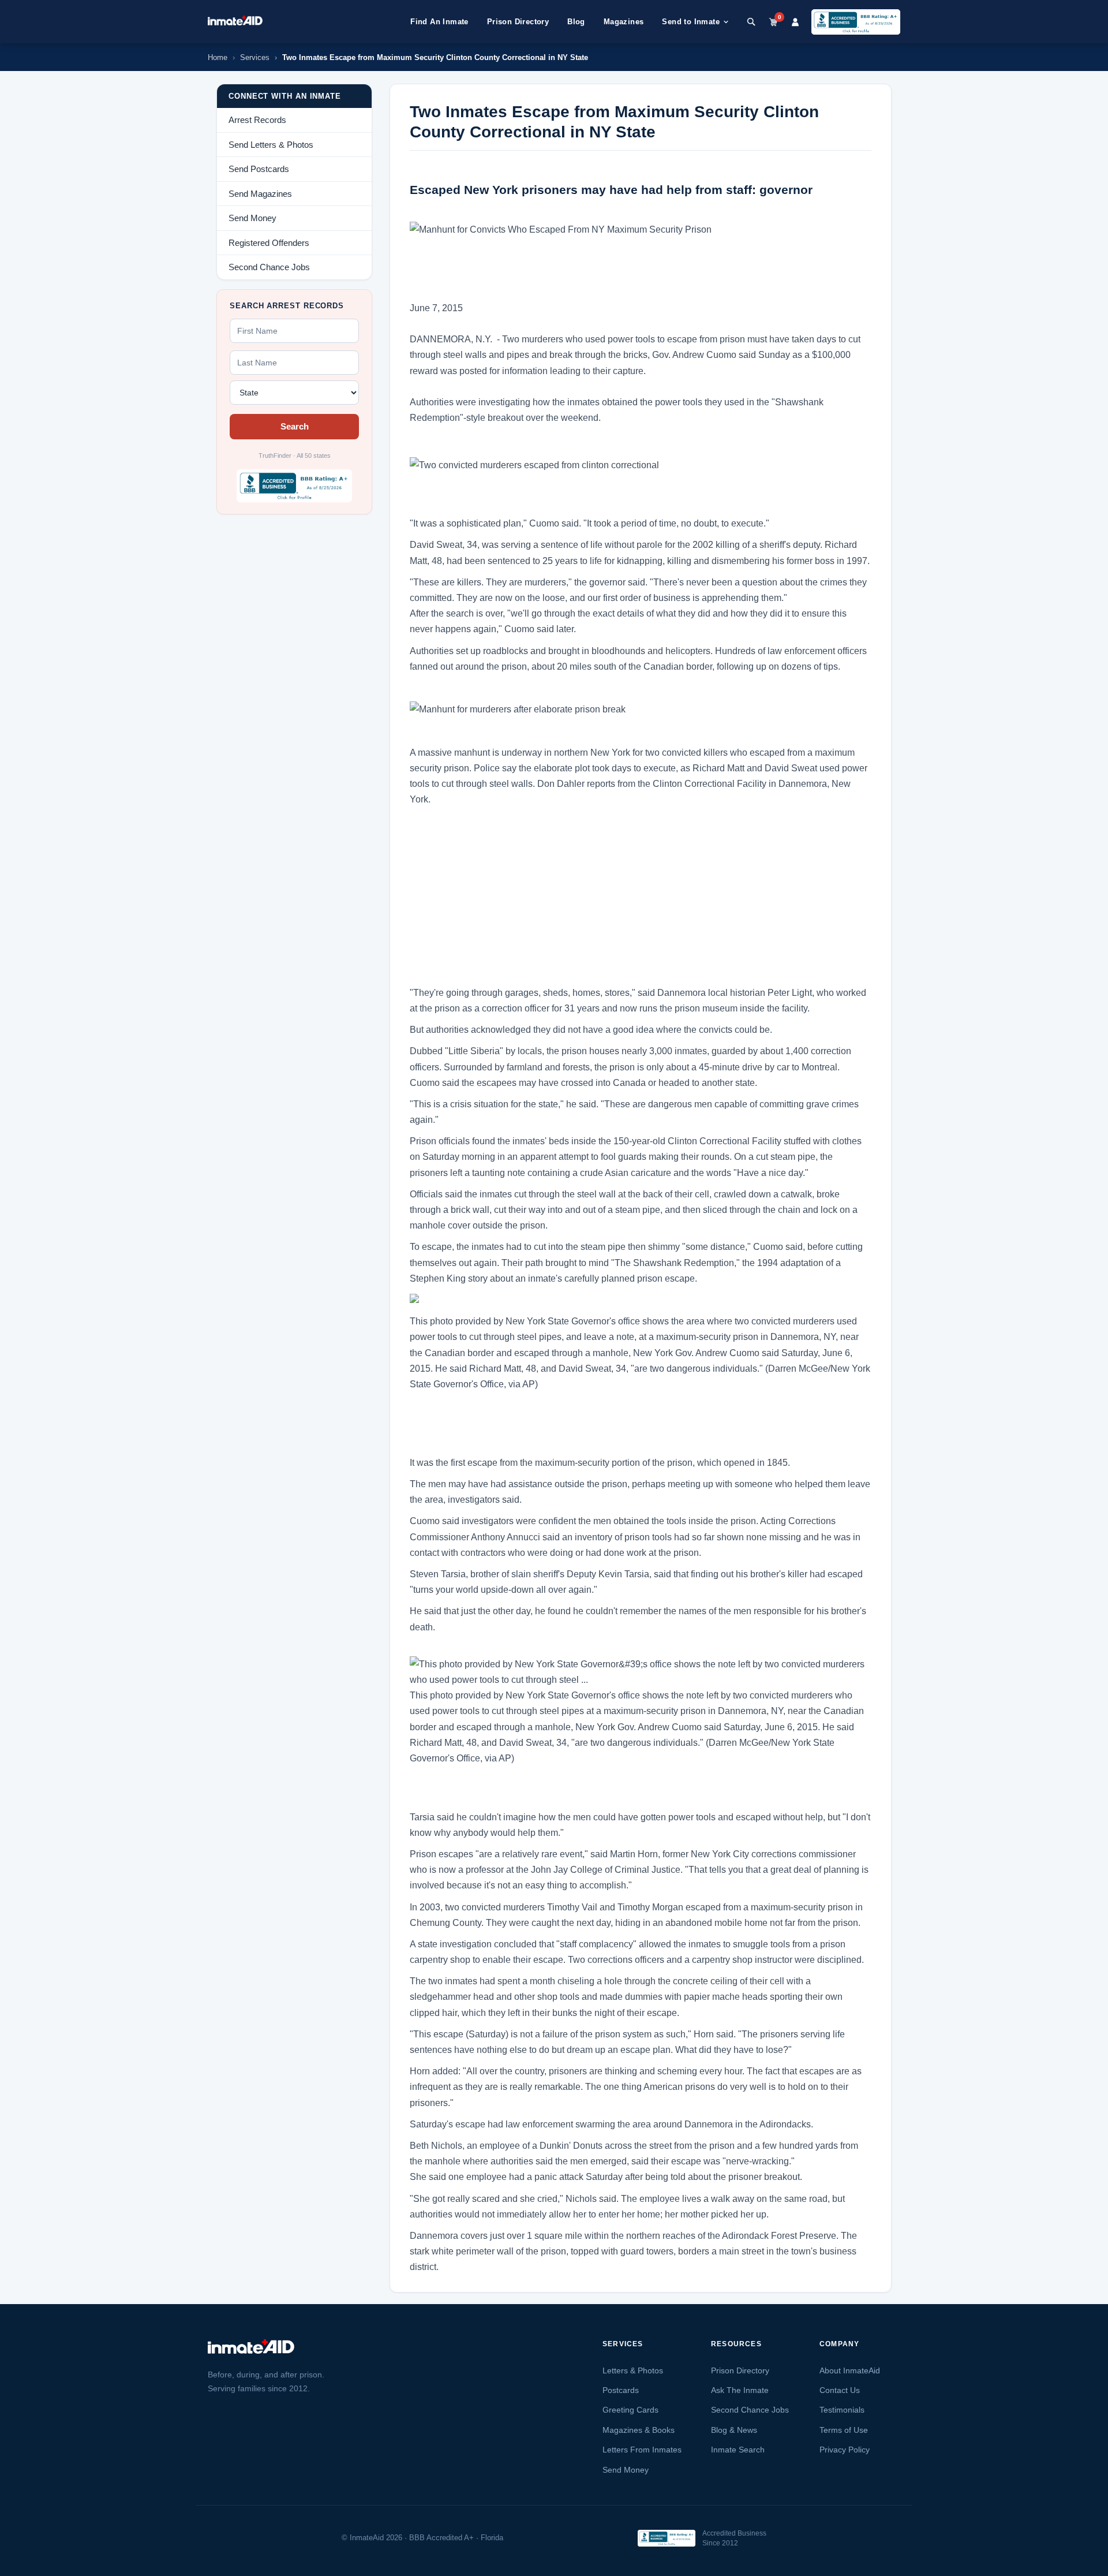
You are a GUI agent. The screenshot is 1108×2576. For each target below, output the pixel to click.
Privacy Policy (845, 2450)
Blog (576, 22)
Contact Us (840, 2390)
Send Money (626, 2470)
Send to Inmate (691, 22)
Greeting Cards (630, 2410)
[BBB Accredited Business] (667, 2538)
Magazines (624, 22)
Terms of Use (844, 2430)
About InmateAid (850, 2370)
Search (295, 426)
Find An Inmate (439, 22)
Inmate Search (738, 2450)
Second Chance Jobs (750, 2410)
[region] (294, 589)
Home (218, 57)
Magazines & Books (639, 2430)
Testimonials (842, 2410)
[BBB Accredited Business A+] (856, 22)
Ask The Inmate (740, 2390)
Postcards (621, 2390)
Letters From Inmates (642, 2450)
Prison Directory (518, 22)
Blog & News (734, 2430)
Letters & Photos (633, 2370)
